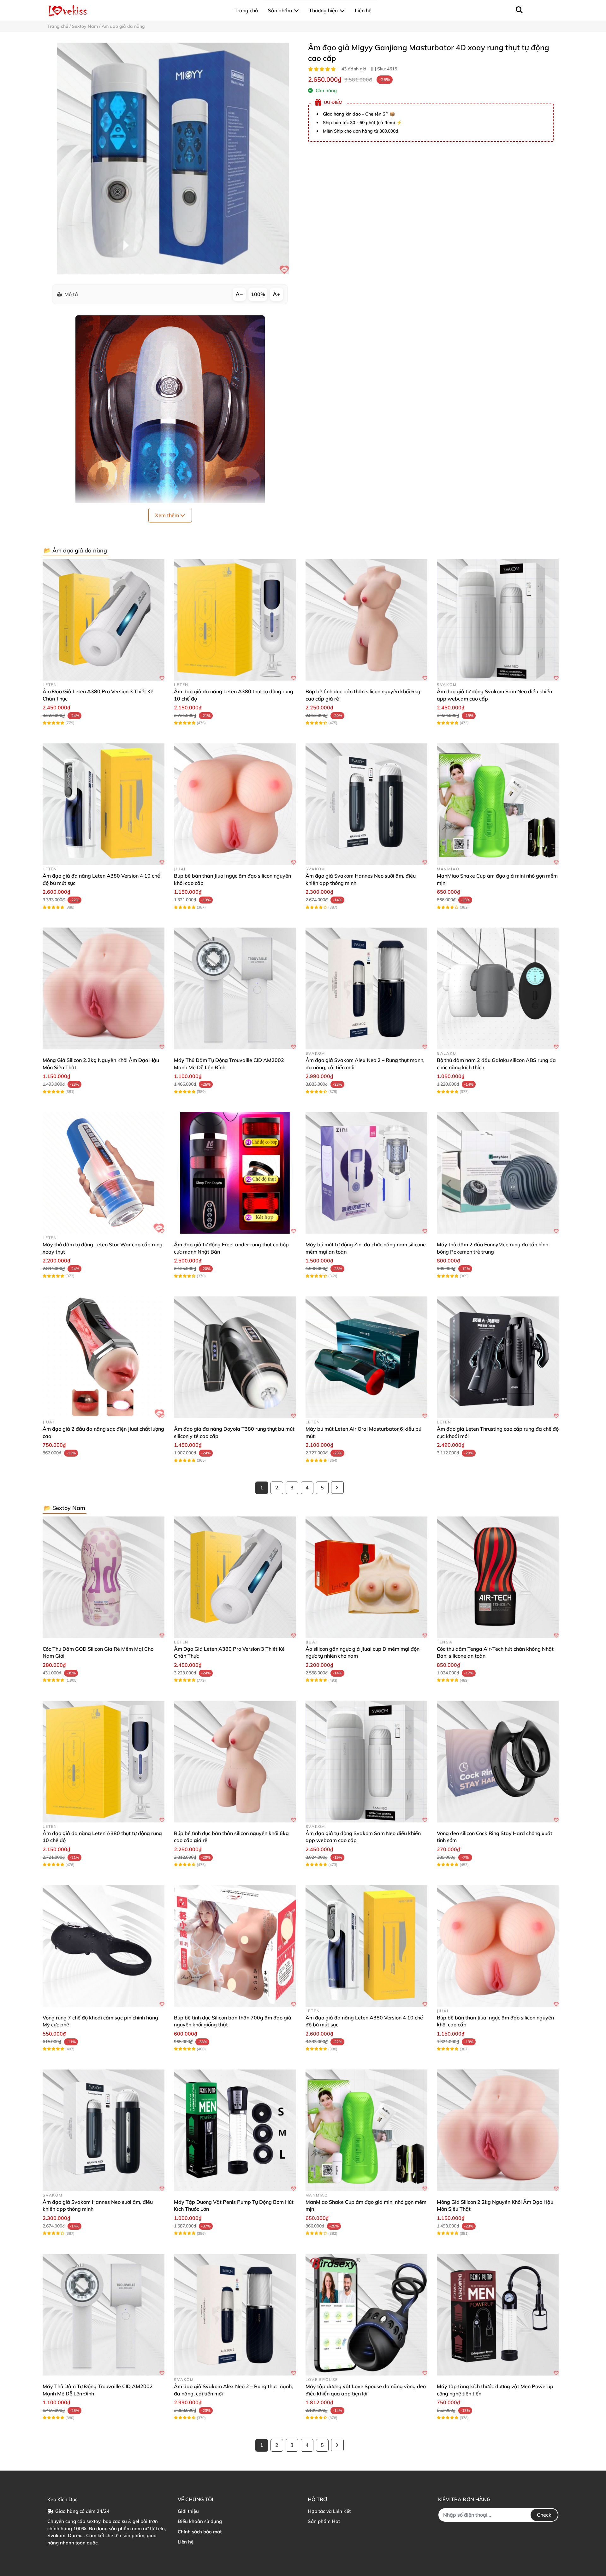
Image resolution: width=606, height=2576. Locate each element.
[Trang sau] (337, 1488)
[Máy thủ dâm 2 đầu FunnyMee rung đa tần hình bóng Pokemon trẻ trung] (498, 1173)
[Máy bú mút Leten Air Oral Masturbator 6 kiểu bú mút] (366, 1357)
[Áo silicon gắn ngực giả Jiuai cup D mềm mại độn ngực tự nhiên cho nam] (366, 1577)
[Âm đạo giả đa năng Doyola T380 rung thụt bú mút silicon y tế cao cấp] (235, 1357)
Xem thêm (168, 515)
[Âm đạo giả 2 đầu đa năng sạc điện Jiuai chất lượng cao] (104, 1357)
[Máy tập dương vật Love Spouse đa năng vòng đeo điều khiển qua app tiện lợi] (366, 2315)
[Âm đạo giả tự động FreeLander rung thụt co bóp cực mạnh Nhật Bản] (235, 1173)
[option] (173, 158)
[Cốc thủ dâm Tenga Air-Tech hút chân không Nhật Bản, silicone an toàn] (498, 1577)
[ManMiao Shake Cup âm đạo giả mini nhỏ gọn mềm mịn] (498, 804)
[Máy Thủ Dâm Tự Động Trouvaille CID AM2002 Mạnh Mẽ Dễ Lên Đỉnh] (235, 988)
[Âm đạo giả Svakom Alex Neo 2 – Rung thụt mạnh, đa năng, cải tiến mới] (366, 988)
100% (258, 294)
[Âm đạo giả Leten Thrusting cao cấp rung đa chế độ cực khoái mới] (498, 1357)
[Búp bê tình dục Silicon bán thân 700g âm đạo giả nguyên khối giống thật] (235, 1946)
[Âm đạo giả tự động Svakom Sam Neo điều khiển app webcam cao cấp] (498, 620)
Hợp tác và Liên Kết (329, 2511)
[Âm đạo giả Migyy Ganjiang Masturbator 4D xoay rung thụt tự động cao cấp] (173, 158)
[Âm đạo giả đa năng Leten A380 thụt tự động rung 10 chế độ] (235, 620)
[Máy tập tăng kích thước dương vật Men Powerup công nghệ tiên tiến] (498, 2315)
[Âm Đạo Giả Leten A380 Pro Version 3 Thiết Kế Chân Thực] (104, 620)
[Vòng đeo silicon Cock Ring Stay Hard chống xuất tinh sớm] (498, 1762)
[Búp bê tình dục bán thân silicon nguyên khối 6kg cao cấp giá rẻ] (366, 620)
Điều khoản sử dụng (200, 2521)
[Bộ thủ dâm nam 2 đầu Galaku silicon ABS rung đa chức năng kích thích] (498, 988)
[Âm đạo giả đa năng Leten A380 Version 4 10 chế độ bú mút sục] (104, 804)
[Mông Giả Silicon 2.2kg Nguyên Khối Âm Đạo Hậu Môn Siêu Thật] (104, 988)
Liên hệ (186, 2542)
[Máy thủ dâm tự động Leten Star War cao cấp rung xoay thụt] (104, 1173)
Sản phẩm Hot (324, 2521)
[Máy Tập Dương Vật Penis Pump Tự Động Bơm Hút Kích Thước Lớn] (235, 2130)
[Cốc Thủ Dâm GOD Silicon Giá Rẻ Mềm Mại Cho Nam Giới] (104, 1577)
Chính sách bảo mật (200, 2532)
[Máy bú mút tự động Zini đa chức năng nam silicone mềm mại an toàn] (366, 1173)
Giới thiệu (188, 2511)
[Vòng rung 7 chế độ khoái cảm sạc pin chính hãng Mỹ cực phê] (104, 1946)
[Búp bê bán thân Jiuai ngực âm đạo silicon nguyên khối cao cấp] (235, 804)
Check (544, 2515)
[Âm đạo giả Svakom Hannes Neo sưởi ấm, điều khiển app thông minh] (366, 804)
